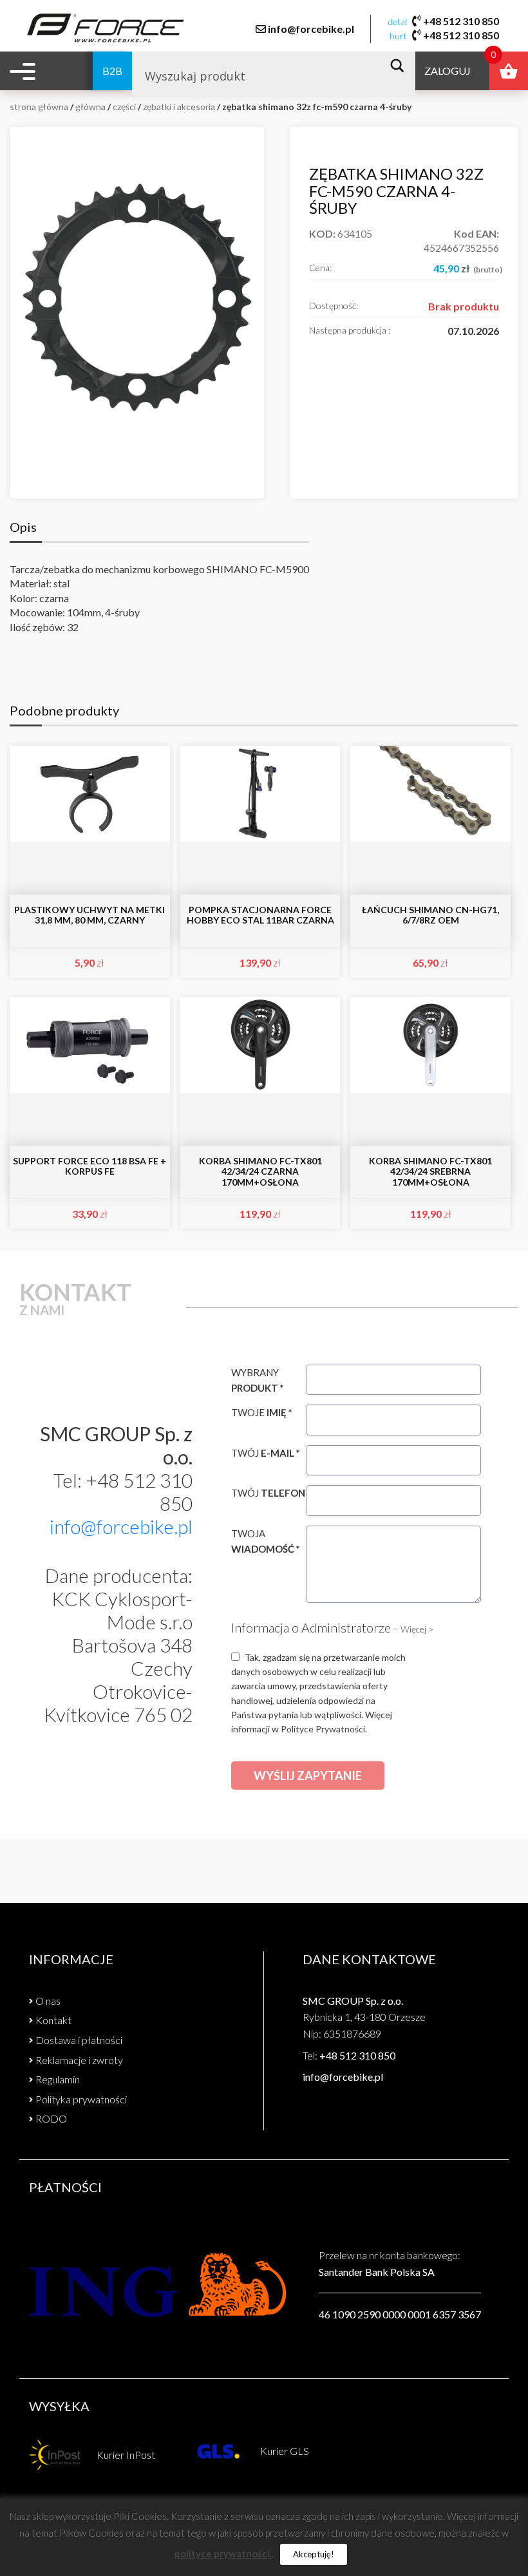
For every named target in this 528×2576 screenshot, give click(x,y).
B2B (112, 71)
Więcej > (417, 1629)
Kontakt (53, 2020)
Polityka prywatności (81, 2099)
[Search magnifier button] (401, 66)
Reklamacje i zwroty (79, 2060)
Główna (90, 107)
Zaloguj (448, 71)
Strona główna (39, 107)
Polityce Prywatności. (324, 1729)
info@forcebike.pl (311, 29)
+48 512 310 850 (461, 21)
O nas (48, 2001)
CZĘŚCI (124, 107)
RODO (51, 2118)
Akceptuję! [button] (314, 2554)
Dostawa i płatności (79, 2040)
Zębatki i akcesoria (179, 107)
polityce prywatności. (223, 2553)
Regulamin (58, 2079)
